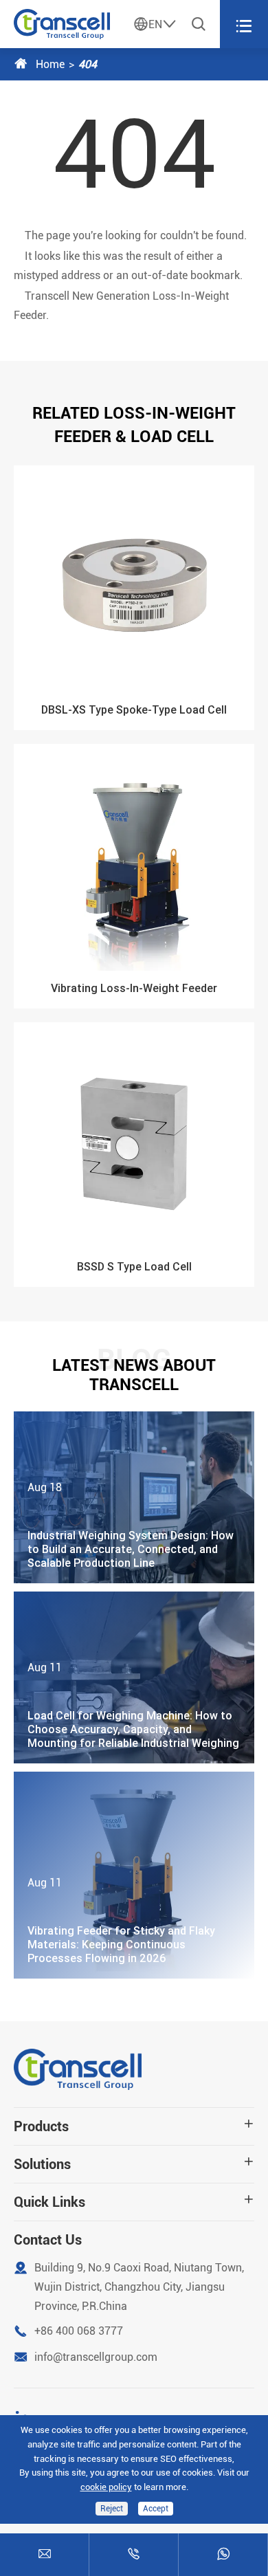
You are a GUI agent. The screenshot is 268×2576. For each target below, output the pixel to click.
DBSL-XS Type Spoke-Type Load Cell (134, 709)
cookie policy (106, 2487)
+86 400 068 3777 (79, 2331)
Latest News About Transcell (134, 1375)
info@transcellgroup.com (96, 2357)
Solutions (42, 2164)
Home (50, 64)
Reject (112, 2509)
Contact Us (48, 2240)
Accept (156, 2509)
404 (88, 64)
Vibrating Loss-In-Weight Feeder (134, 988)
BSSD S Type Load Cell (134, 1266)
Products (41, 2126)
